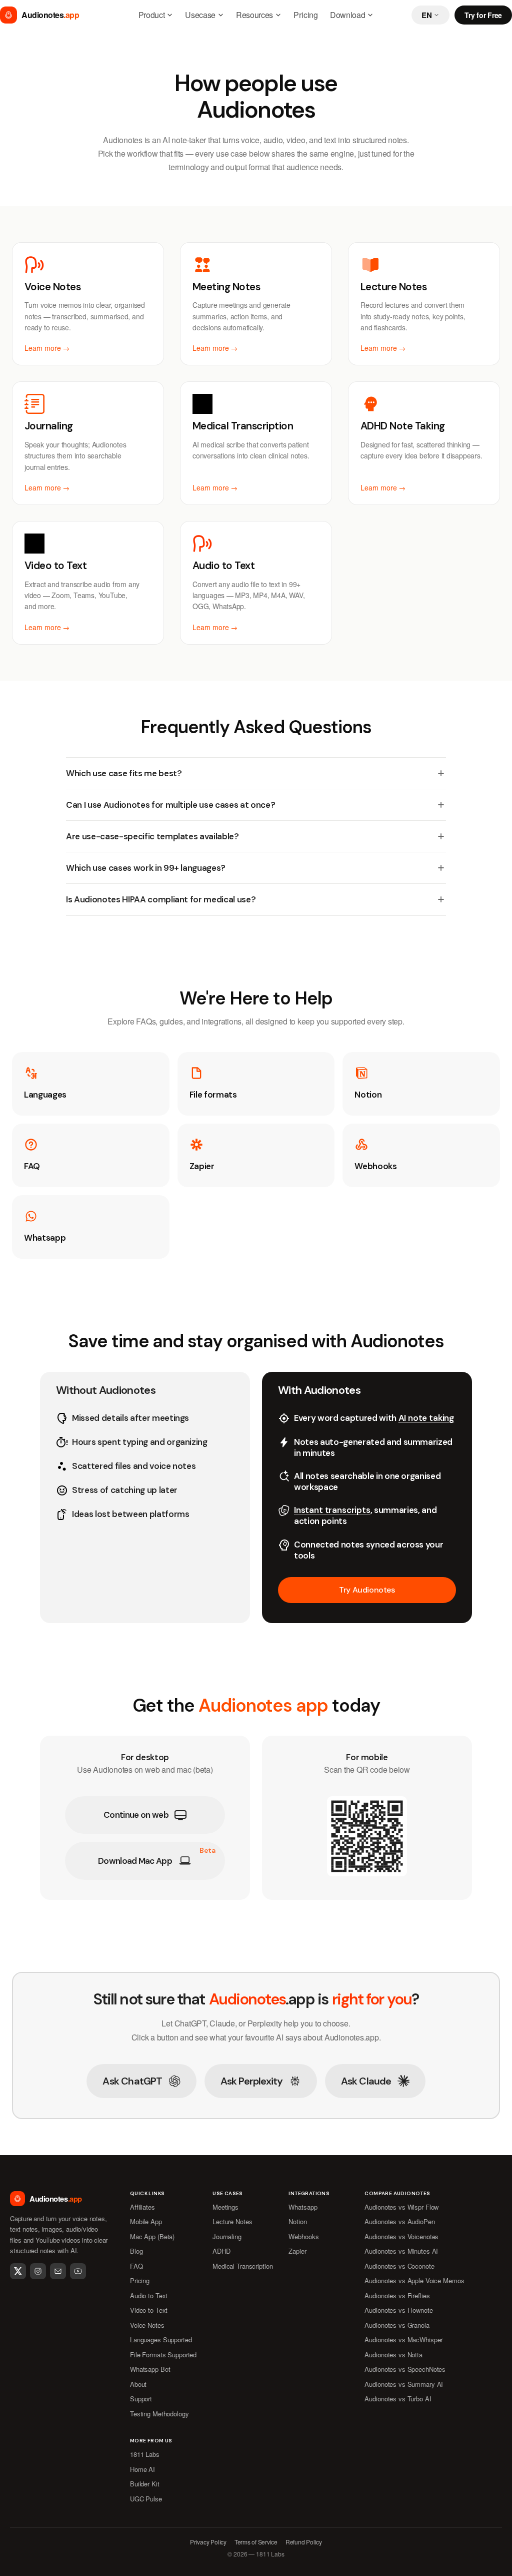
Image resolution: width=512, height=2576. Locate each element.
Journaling (227, 2236)
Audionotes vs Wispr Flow (401, 2207)
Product (152, 15)
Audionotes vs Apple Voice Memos (414, 2280)
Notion (297, 2221)
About (138, 2384)
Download (347, 15)
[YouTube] (78, 2271)
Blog (136, 2251)
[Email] (58, 2271)
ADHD (221, 2251)
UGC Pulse (146, 2499)
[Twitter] (18, 2271)
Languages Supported (161, 2340)
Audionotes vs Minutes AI (401, 2251)
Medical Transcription (242, 2266)
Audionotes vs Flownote (398, 2310)
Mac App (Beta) (152, 2236)
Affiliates (142, 2207)
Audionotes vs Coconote (399, 2266)
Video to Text (149, 2310)
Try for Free (483, 15)
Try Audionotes (367, 1590)
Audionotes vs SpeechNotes (405, 2369)
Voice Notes (147, 2325)
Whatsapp (303, 2207)
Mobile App (146, 2221)
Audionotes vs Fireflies (397, 2295)
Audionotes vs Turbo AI (398, 2399)
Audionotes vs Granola (397, 2325)
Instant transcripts (332, 1510)
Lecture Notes (232, 2221)
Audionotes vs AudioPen (399, 2221)
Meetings (225, 2207)
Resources (254, 15)
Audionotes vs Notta (393, 2355)
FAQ (136, 2266)
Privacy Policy (208, 2542)
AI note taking (426, 1418)
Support (141, 2399)
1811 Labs (145, 2454)
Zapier (297, 2251)
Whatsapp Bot (150, 2369)
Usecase (200, 15)
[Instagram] (38, 2271)
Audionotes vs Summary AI (404, 2384)
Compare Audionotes (397, 2194)
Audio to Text (149, 2295)
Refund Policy (304, 2542)
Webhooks (303, 2236)
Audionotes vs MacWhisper (403, 2340)
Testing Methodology (159, 2414)
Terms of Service (256, 2542)
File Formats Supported (163, 2355)
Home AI (142, 2469)
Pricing (306, 15)
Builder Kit (145, 2484)
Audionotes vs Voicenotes (401, 2236)
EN (426, 15)
